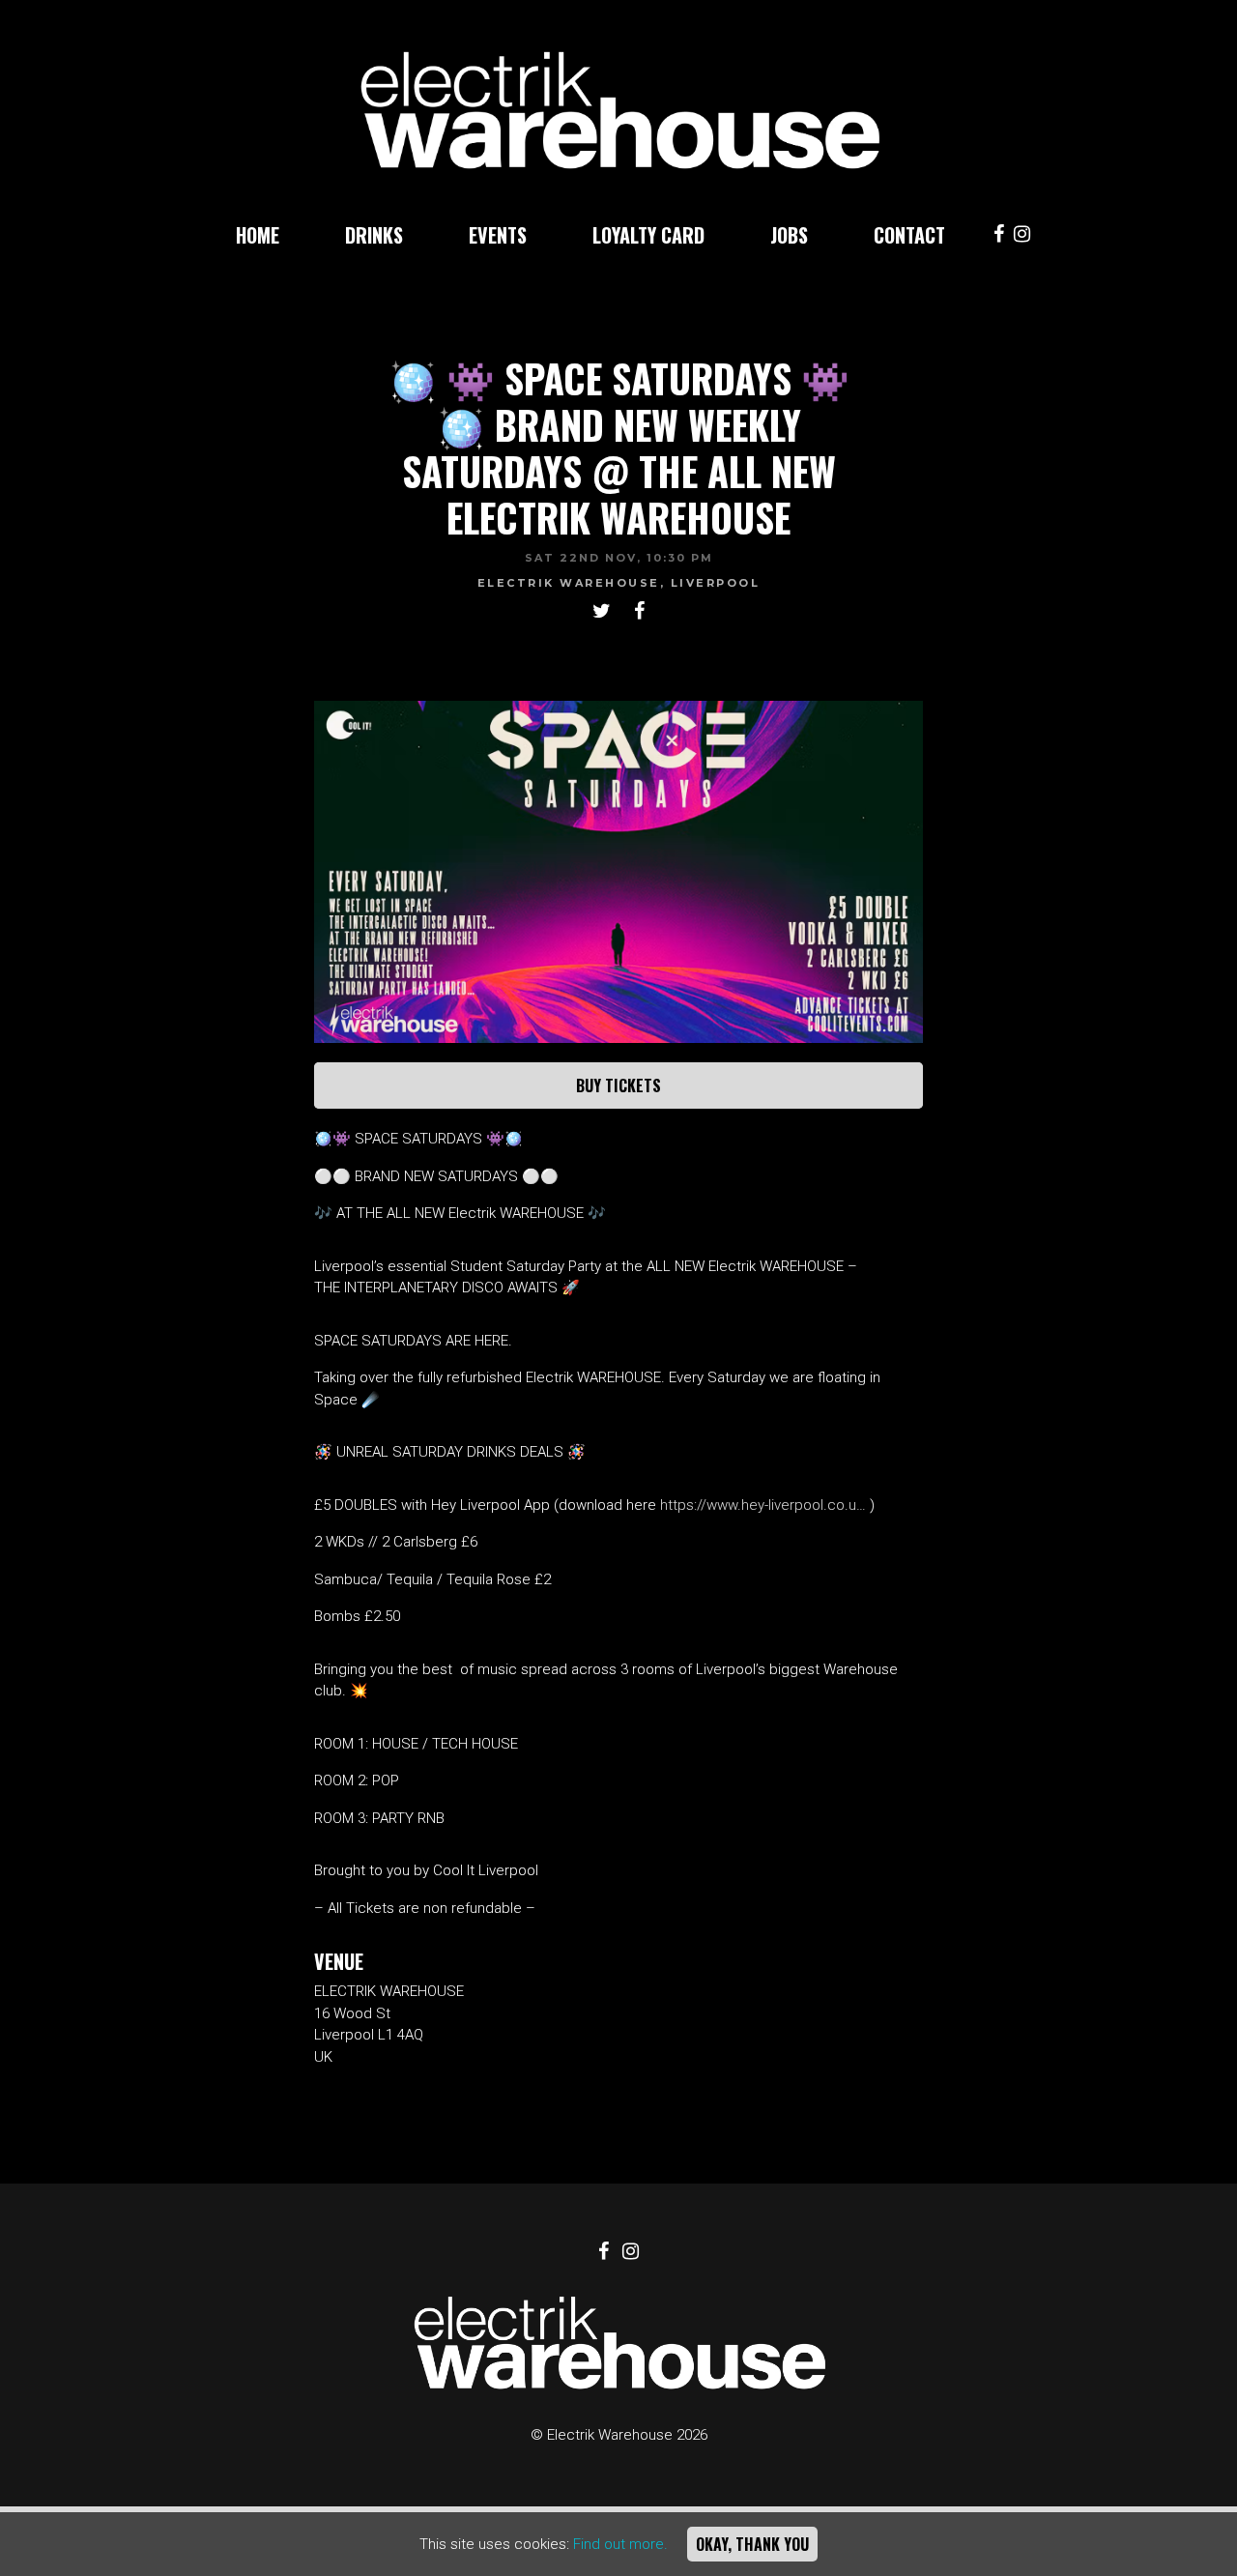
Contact (909, 235)
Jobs (789, 235)
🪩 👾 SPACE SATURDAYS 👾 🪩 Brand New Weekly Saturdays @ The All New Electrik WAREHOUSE (619, 448)
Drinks (374, 235)
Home (258, 235)
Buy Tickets (618, 1085)
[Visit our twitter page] (602, 613)
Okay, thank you (752, 2544)
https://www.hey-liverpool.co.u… (763, 1505)
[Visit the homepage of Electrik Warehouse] (619, 101)
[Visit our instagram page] (1022, 236)
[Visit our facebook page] (999, 236)
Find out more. (620, 2544)
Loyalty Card (648, 235)
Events (498, 235)
